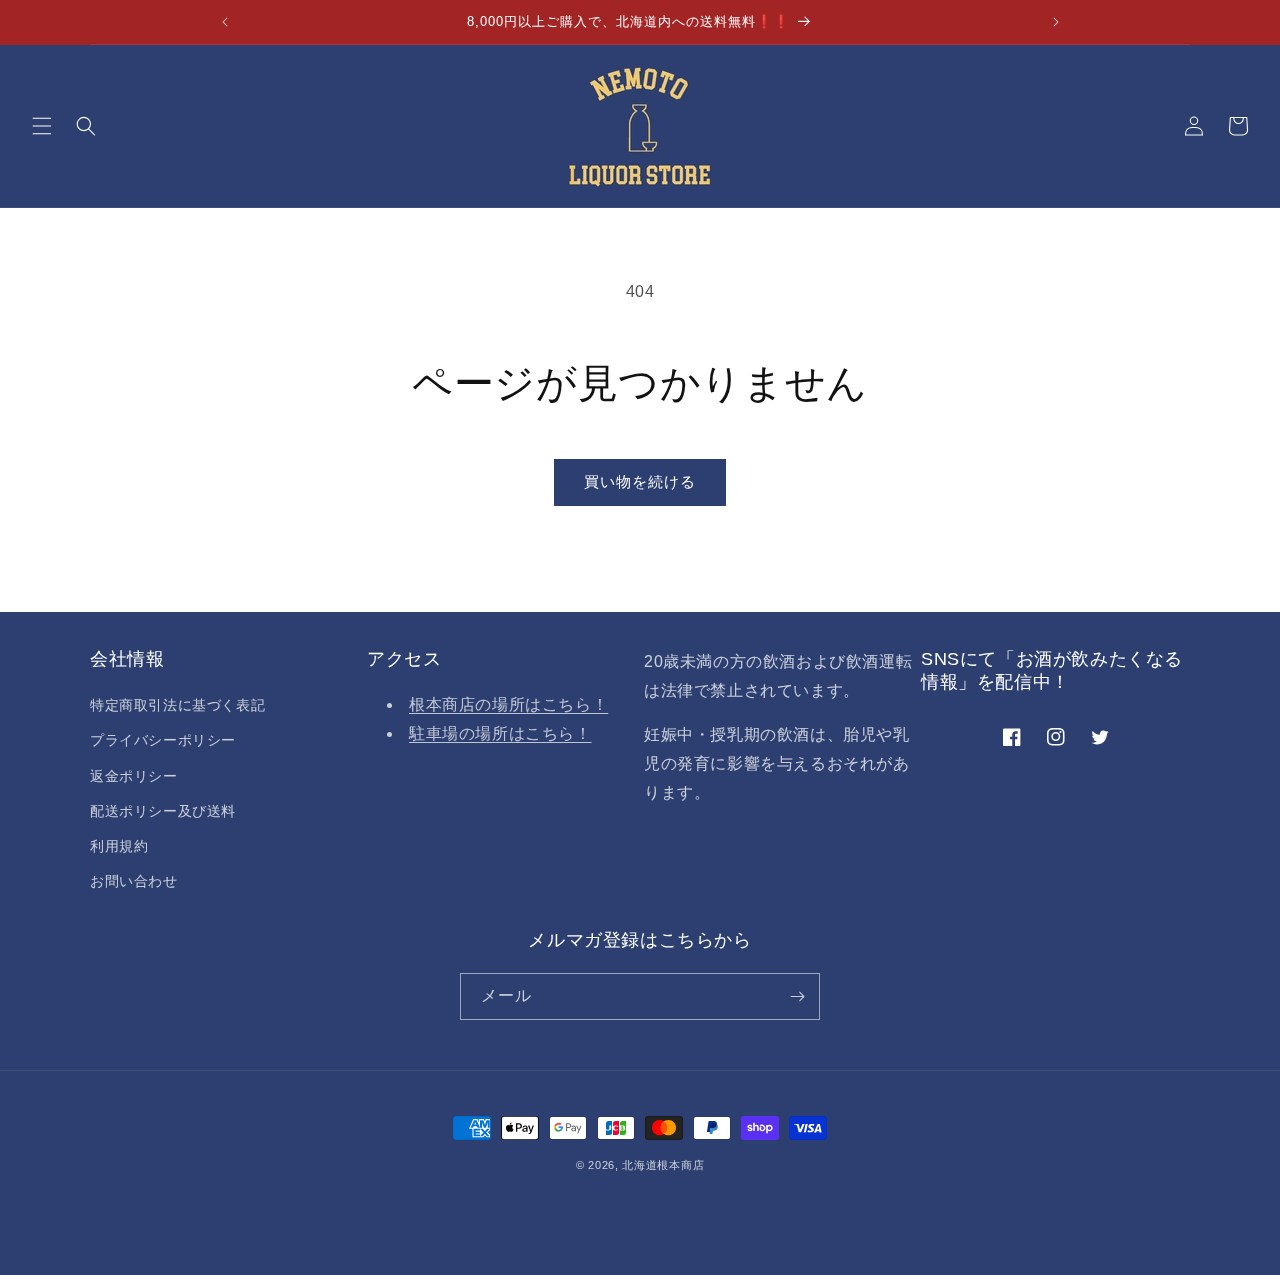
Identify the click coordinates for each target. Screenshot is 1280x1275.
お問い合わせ (134, 881)
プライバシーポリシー (163, 740)
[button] (42, 126)
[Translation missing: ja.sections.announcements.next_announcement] (1056, 22)
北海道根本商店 (663, 1165)
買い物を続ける (640, 481)
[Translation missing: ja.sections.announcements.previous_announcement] (225, 22)
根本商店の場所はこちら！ (508, 704)
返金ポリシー (134, 776)
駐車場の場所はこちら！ (500, 733)
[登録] (797, 996)
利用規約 (119, 846)
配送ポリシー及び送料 (163, 811)
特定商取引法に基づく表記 (177, 705)
